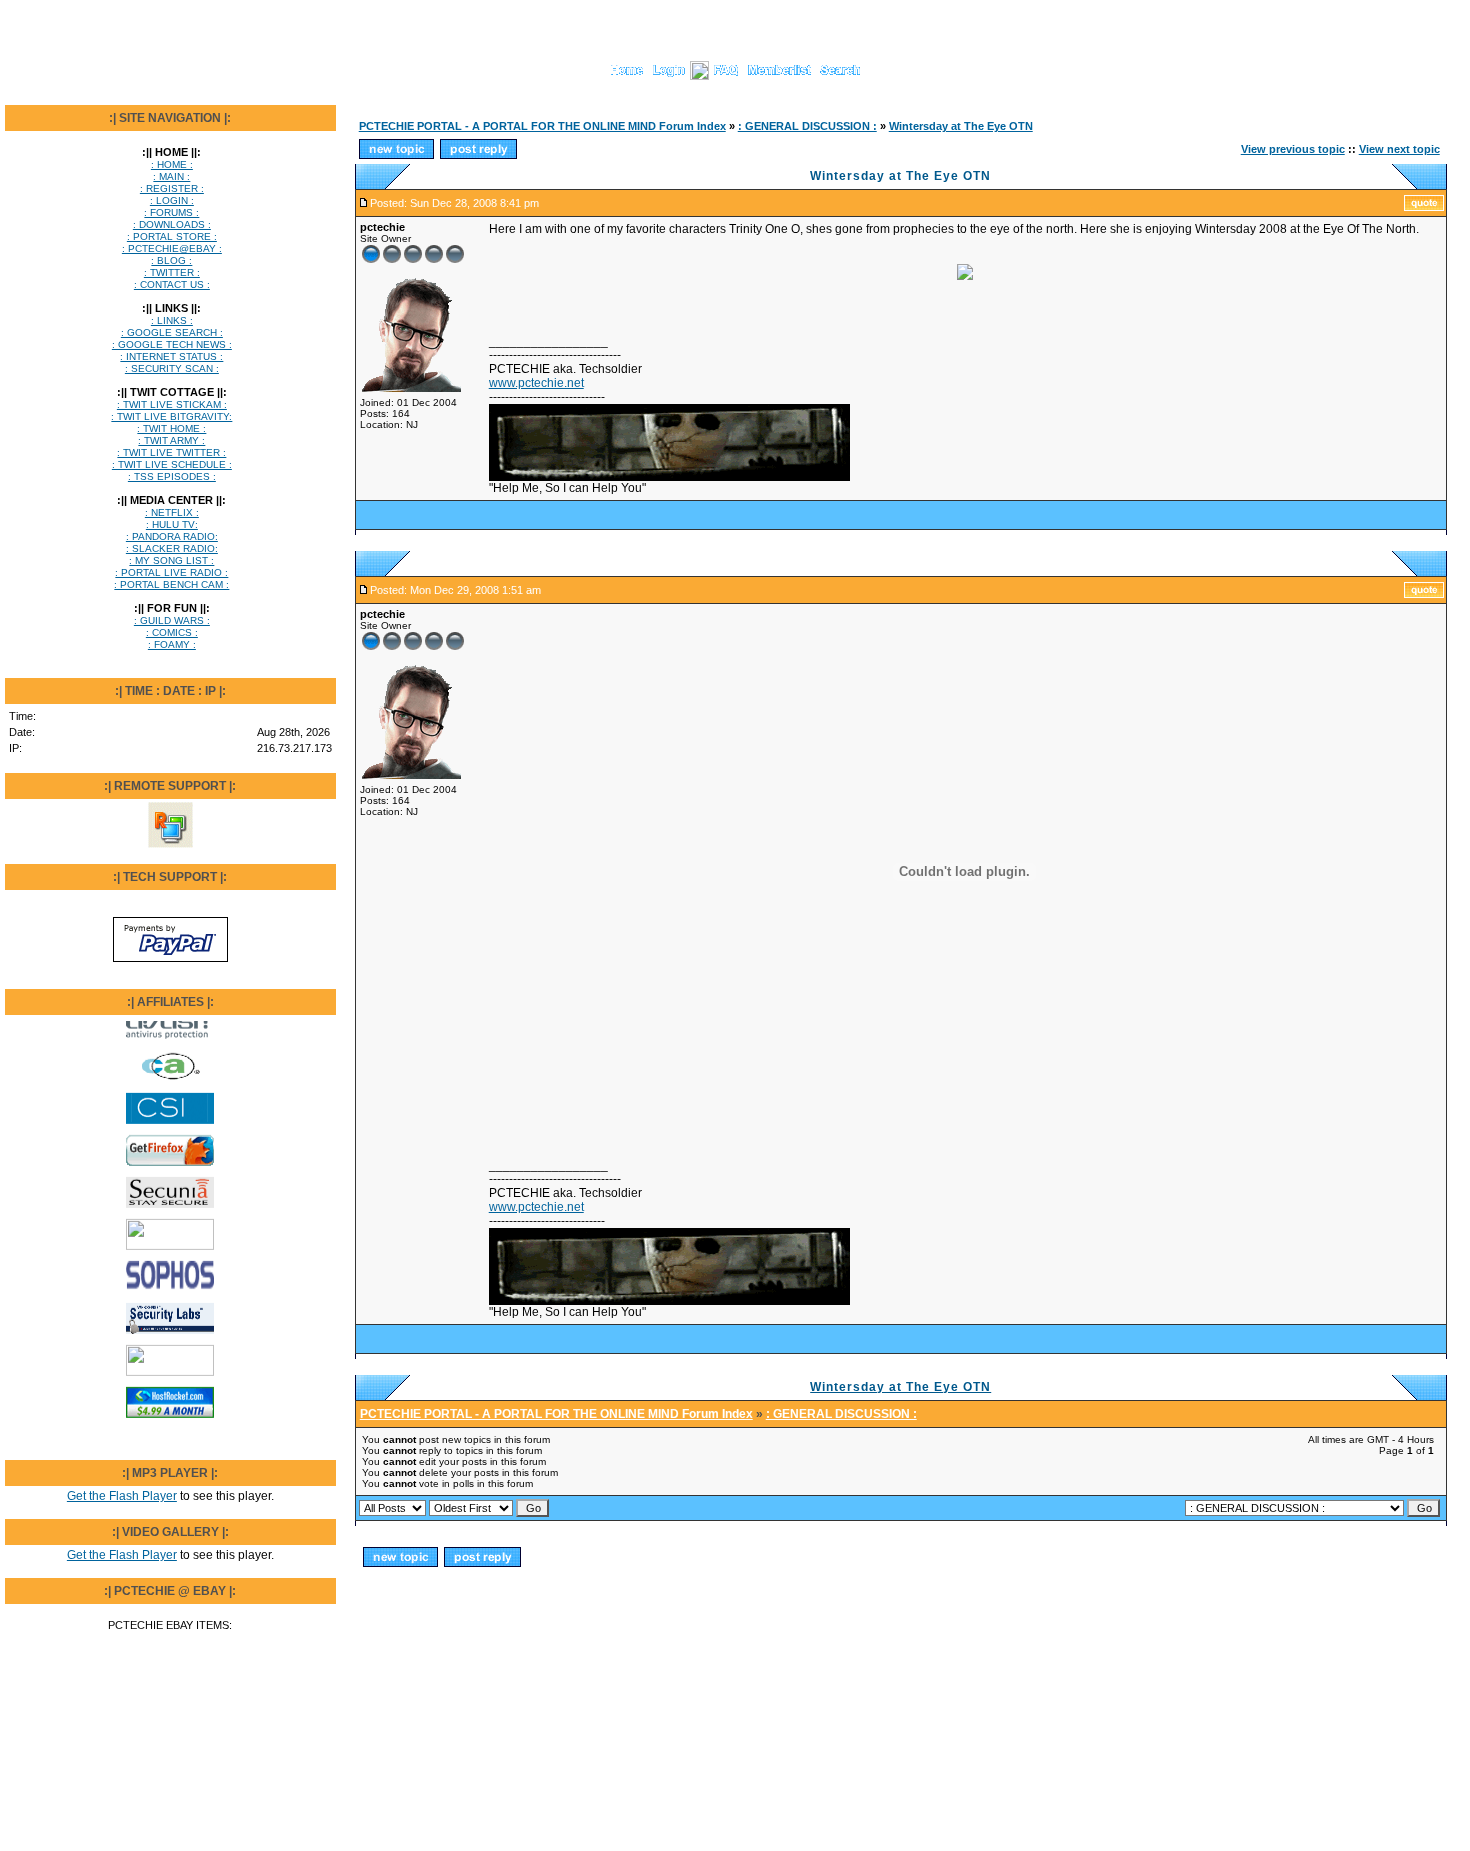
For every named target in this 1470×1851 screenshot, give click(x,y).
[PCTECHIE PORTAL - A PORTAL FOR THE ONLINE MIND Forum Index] (627, 76)
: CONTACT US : (172, 284)
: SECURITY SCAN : (172, 368)
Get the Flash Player (122, 1496)
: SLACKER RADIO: (172, 548)
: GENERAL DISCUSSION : (807, 126)
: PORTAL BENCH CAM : (171, 584)
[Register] (699, 76)
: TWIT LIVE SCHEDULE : (172, 464)
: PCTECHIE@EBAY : (172, 248)
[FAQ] (726, 76)
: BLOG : (171, 260)
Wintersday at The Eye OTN (961, 126)
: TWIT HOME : (171, 428)
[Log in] (669, 76)
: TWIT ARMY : (171, 440)
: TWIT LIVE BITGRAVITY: (171, 416)
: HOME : (172, 164)
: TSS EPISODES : (172, 476)
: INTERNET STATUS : (171, 356)
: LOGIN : (172, 200)
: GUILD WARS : (172, 620)
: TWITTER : (172, 272)
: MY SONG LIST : (171, 560)
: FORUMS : (171, 212)
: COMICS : (172, 632)
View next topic (1399, 149)
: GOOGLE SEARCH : (172, 332)
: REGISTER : (172, 188)
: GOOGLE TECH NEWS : (172, 344)
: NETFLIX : (172, 512)
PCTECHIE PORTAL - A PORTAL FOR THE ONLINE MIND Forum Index (542, 126)
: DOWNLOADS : (172, 224)
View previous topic (1293, 149)
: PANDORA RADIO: (172, 536)
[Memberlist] (779, 76)
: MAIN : (171, 176)
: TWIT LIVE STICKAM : (172, 404)
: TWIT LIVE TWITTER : (171, 452)
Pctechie (432, 1646)
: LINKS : (172, 320)
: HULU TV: (172, 524)
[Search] (840, 76)
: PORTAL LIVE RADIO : (171, 572)
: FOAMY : (172, 644)
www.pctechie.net (536, 383)
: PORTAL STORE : (172, 236)
